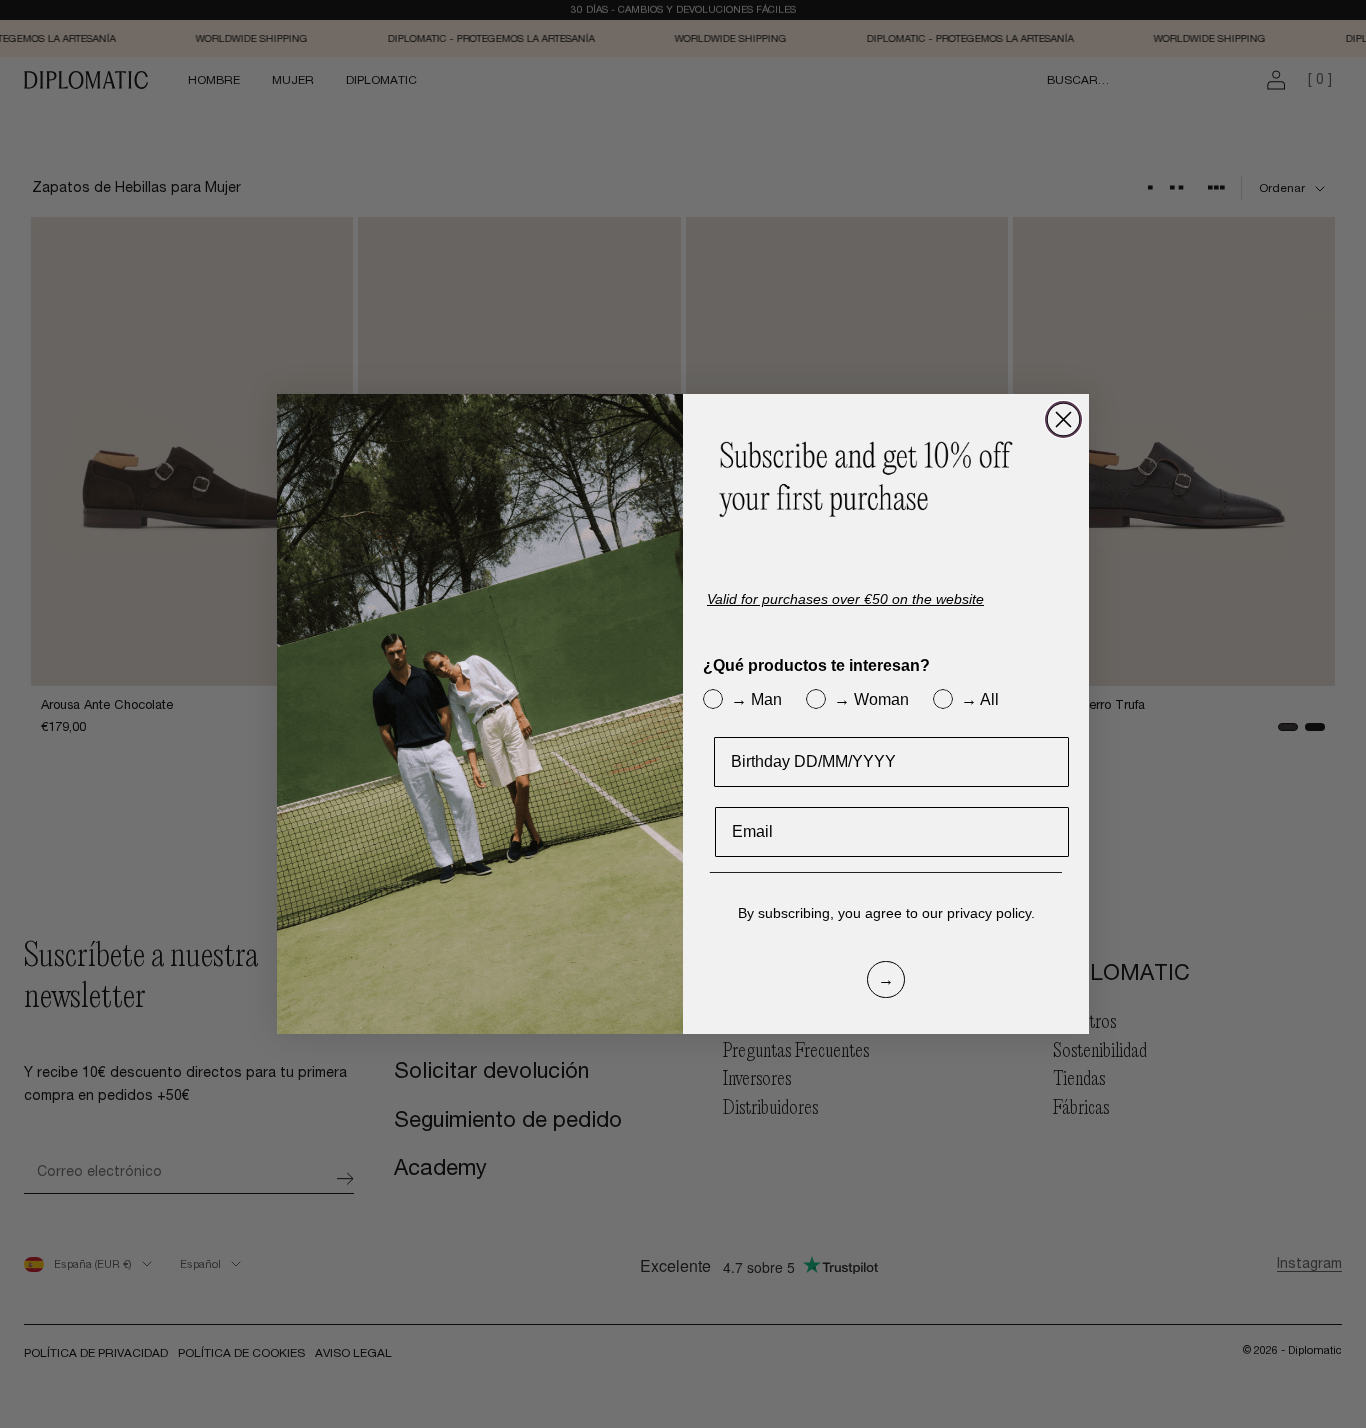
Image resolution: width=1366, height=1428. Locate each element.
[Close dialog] (1063, 419)
